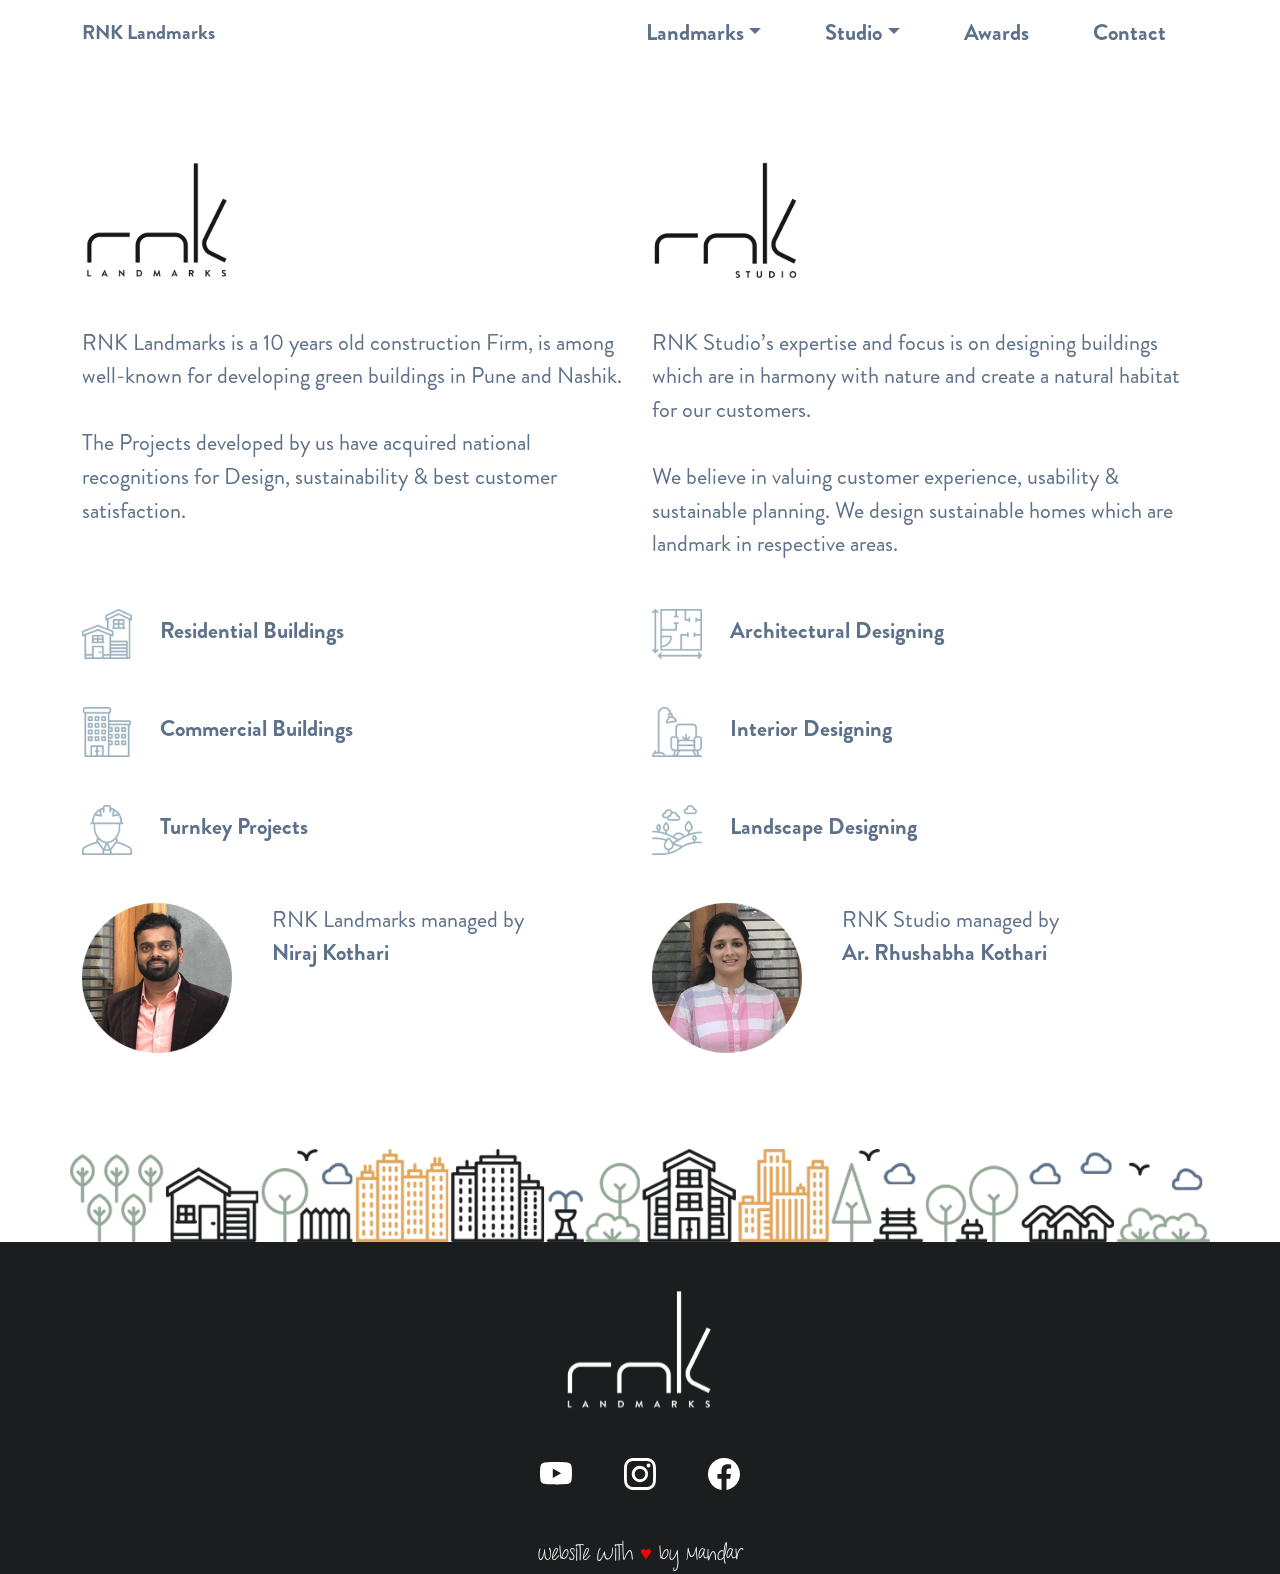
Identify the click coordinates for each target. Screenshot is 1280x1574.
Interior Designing (811, 728)
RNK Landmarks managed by (398, 919)
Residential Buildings (252, 630)
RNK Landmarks (148, 32)
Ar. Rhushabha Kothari (944, 952)
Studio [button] (853, 32)
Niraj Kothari (330, 952)
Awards (996, 32)
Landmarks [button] (695, 32)
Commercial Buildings (256, 728)
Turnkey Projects (234, 826)
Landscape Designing (823, 826)
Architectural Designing (837, 630)
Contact (1129, 32)
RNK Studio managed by (950, 919)
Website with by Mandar (640, 1554)
